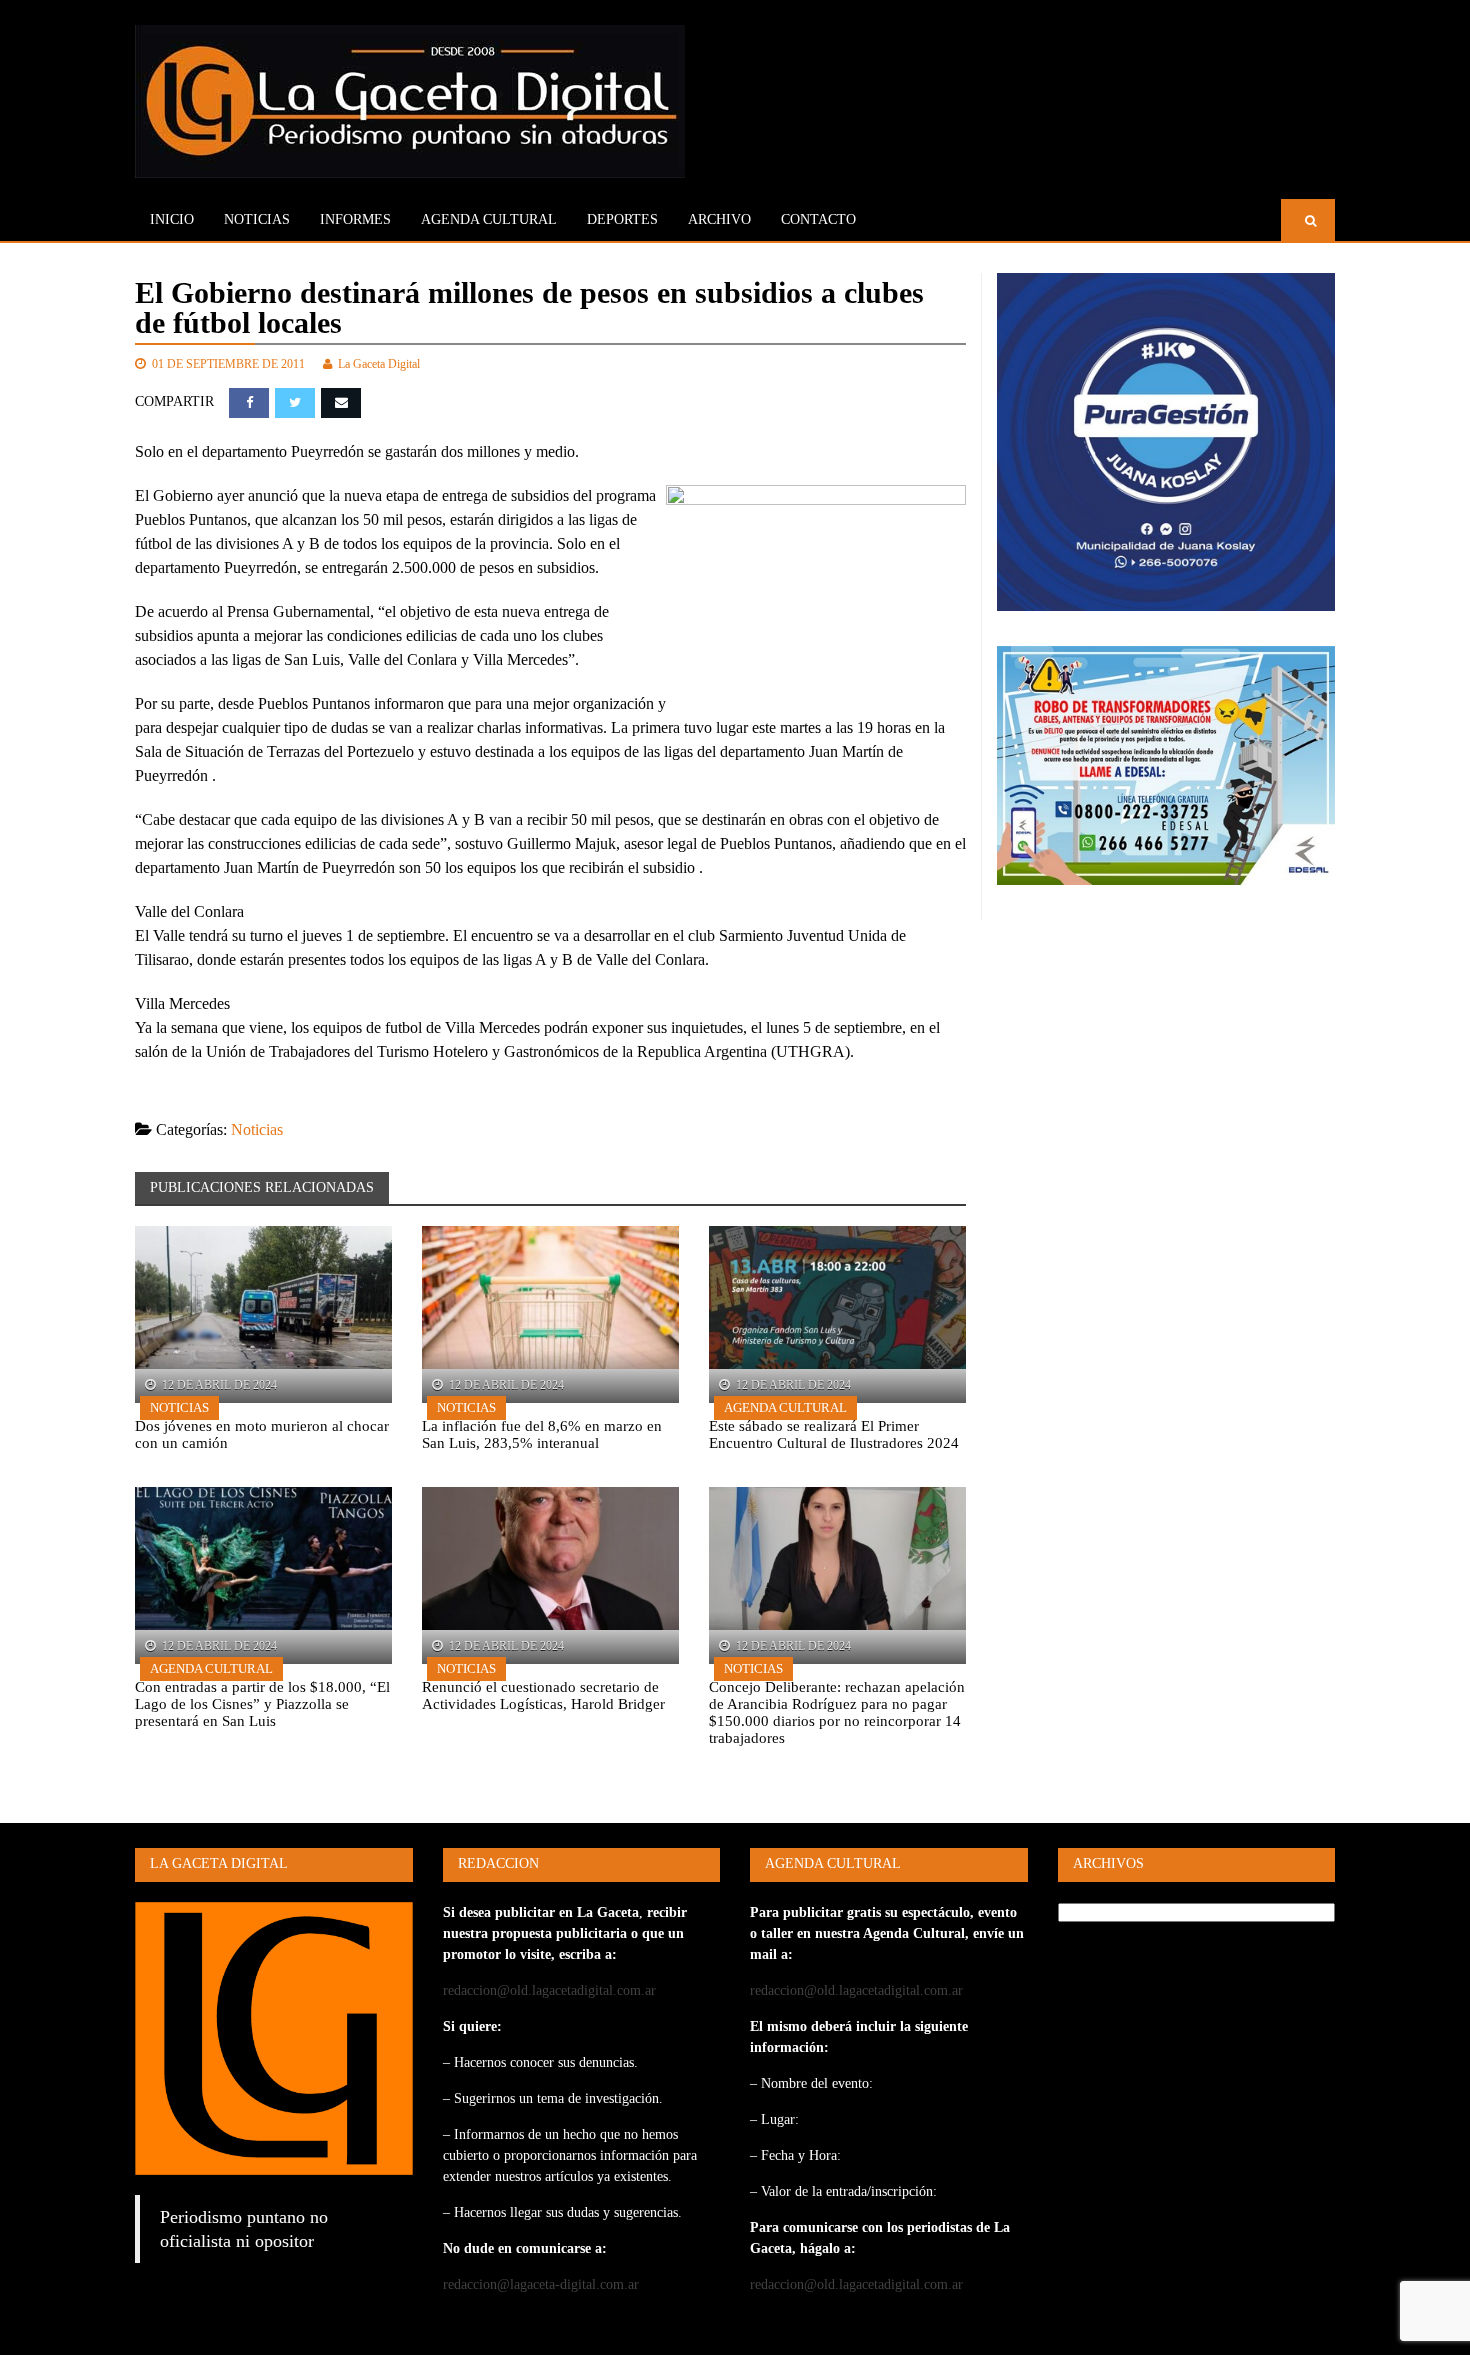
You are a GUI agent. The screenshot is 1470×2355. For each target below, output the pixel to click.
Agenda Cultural (785, 1407)
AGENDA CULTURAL (489, 219)
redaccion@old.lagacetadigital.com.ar (549, 1990)
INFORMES (355, 219)
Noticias (257, 219)
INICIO (172, 219)
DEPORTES (622, 219)
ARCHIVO (719, 219)
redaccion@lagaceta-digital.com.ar (541, 2284)
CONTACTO (818, 219)
